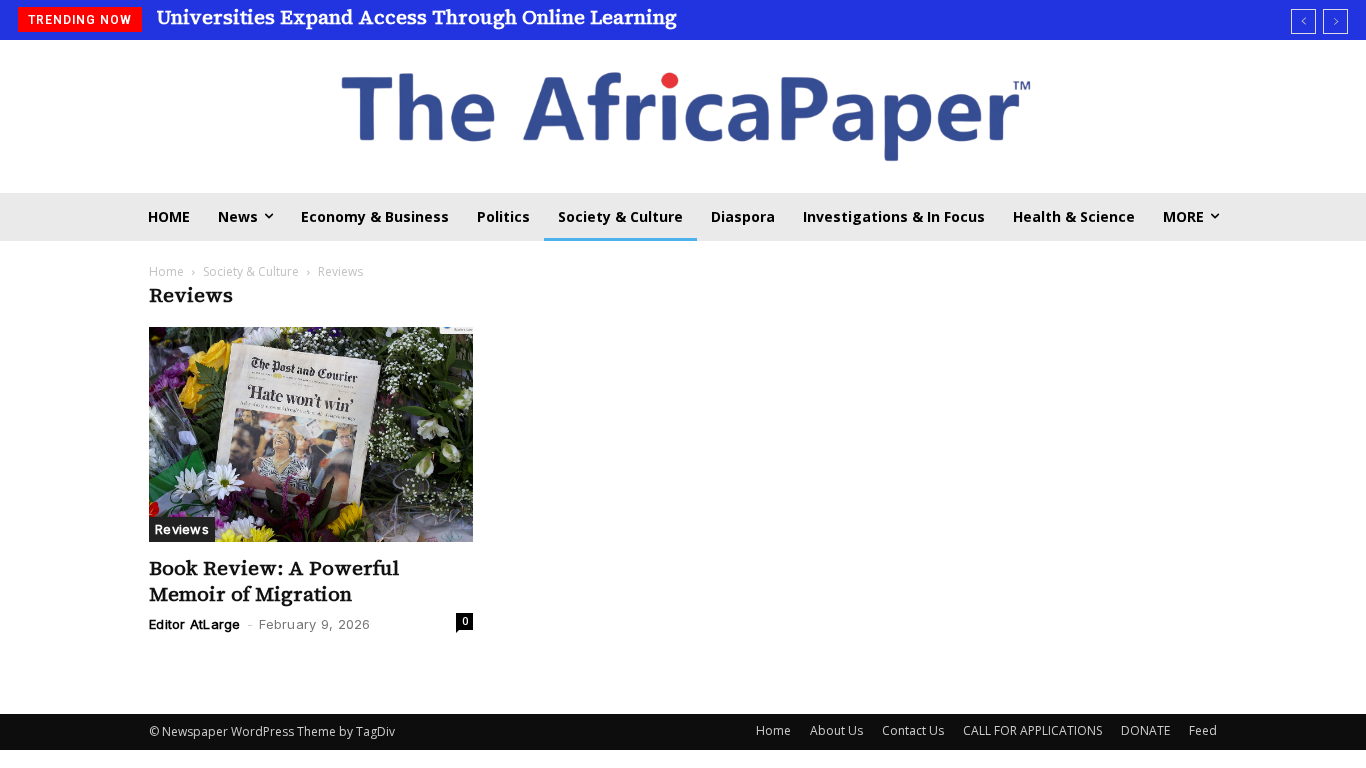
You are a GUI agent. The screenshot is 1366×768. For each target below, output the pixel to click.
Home (166, 271)
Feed (1203, 730)
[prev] (1303, 21)
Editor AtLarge (195, 624)
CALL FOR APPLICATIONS (1032, 730)
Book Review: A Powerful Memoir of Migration (274, 581)
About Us (836, 730)
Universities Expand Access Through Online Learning (417, 17)
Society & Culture (251, 271)
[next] (1335, 21)
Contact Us (913, 730)
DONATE (1145, 730)
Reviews (182, 529)
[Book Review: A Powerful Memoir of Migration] (311, 435)
